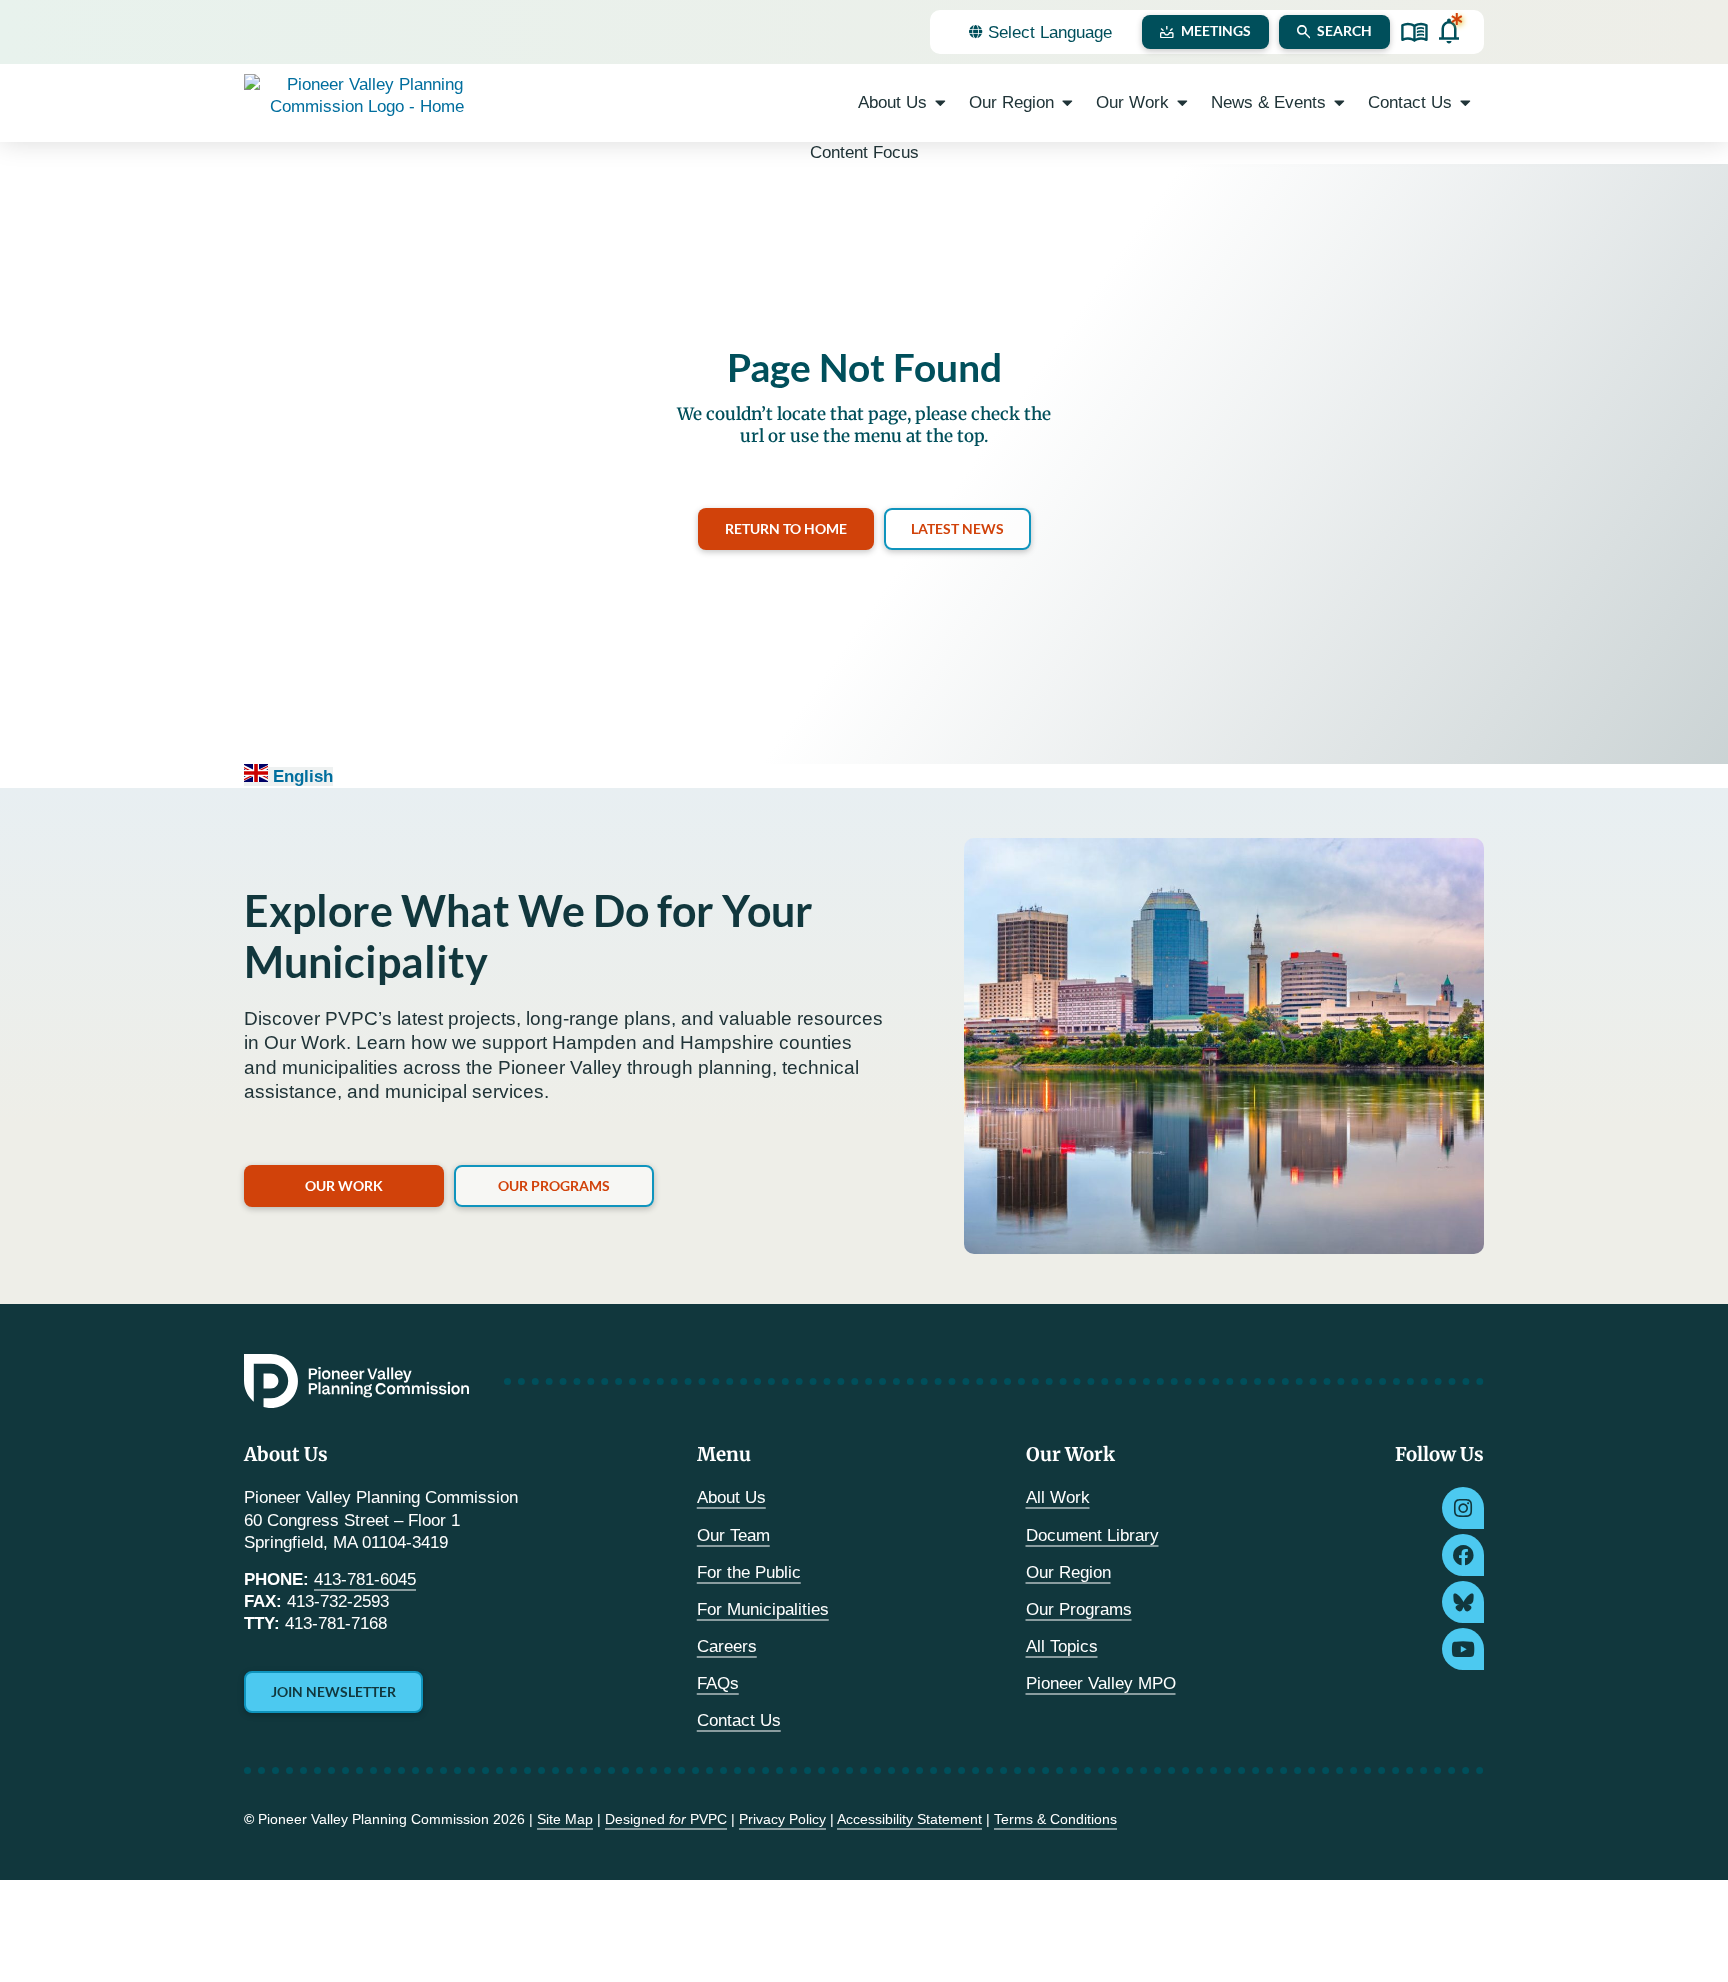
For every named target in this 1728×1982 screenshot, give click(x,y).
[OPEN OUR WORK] (1182, 103)
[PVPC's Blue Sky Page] (1463, 1602)
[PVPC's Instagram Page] (1463, 1508)
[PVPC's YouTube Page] (1463, 1649)
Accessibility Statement (909, 1819)
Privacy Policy (782, 1819)
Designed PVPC (666, 1819)
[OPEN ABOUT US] (940, 103)
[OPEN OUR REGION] (1067, 103)
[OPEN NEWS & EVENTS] (1339, 103)
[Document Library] (1414, 32)
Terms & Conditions (1055, 1819)
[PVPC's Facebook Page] (1463, 1555)
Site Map (565, 1819)
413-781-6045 (365, 1579)
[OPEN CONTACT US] (1465, 103)
